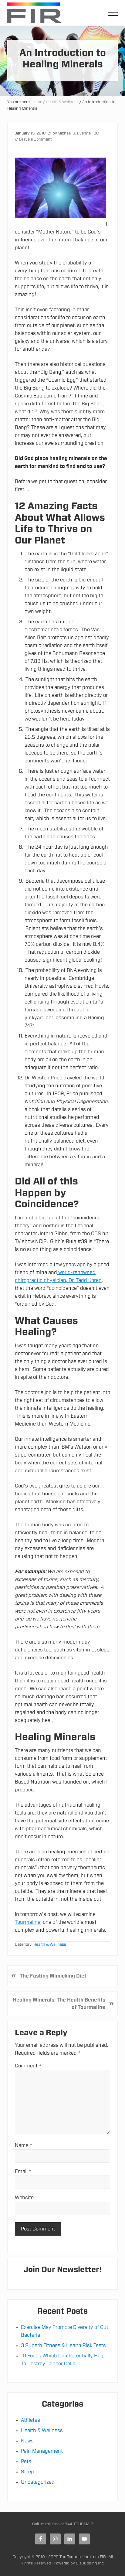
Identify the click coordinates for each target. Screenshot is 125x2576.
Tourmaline (28, 1922)
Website (24, 2198)
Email (23, 2172)
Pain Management (42, 2451)
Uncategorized (38, 2482)
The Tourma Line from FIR (83, 2557)
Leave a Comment (35, 140)
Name (24, 2145)
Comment (28, 2066)
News (27, 2441)
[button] (113, 13)
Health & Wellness (50, 1945)
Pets (26, 2462)
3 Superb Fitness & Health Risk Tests (63, 2346)
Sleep (27, 2472)
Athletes (30, 2420)
